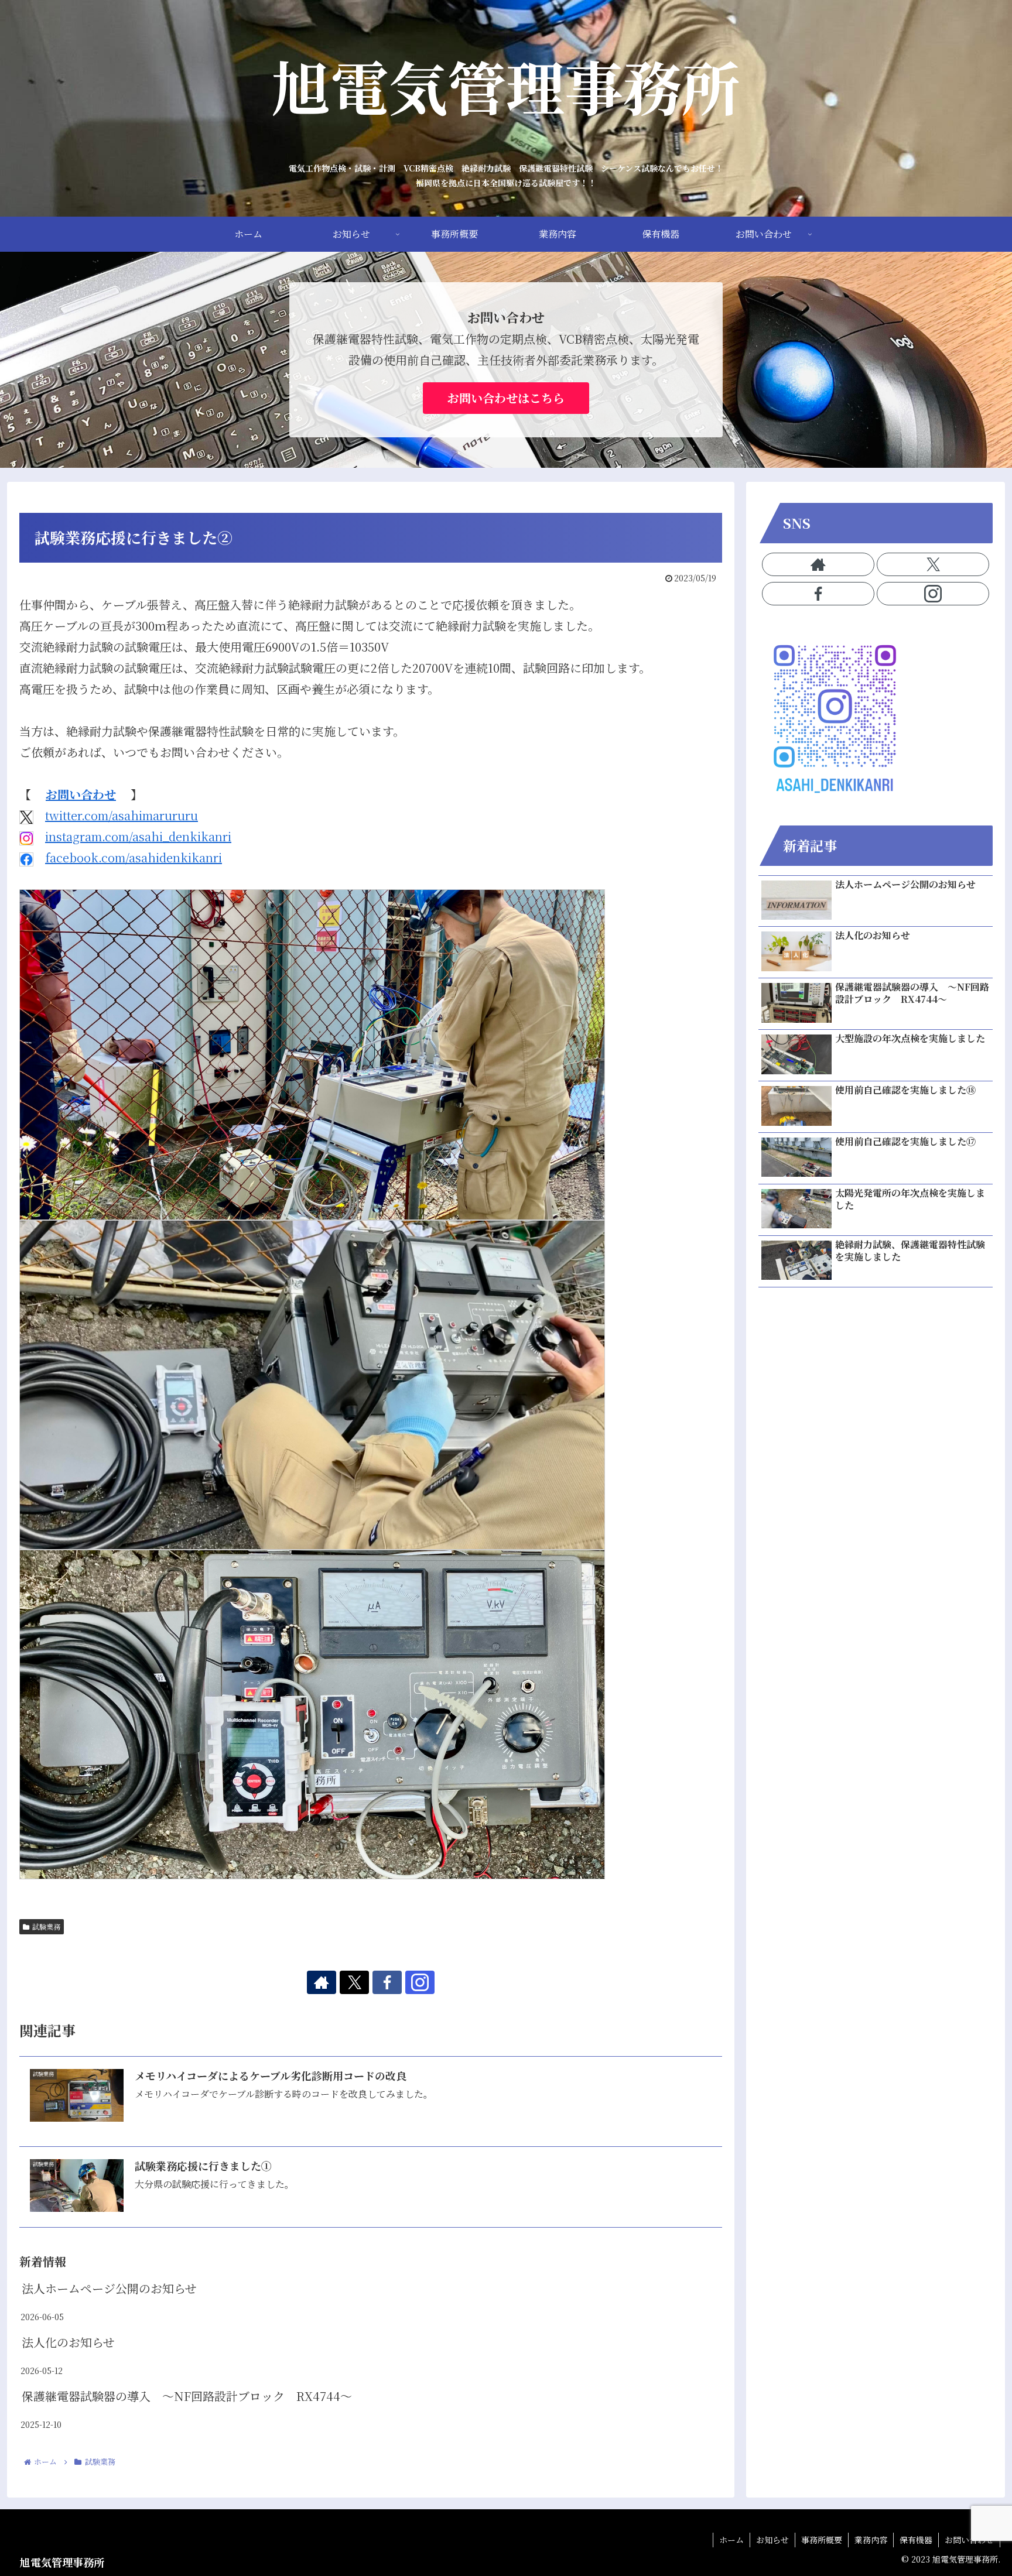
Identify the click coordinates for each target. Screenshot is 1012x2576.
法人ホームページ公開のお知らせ (109, 2288)
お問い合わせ (81, 794)
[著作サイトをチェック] (322, 1982)
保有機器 (916, 2540)
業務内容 (871, 2540)
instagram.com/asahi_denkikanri (138, 836)
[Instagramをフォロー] (420, 1982)
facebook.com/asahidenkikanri (134, 857)
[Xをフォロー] (354, 1982)
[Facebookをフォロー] (387, 1982)
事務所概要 (822, 2540)
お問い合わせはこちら (506, 398)
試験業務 (46, 1926)
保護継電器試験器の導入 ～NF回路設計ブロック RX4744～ (187, 2396)
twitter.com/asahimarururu (122, 815)
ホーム (731, 2540)
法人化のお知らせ (68, 2342)
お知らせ (772, 2540)
